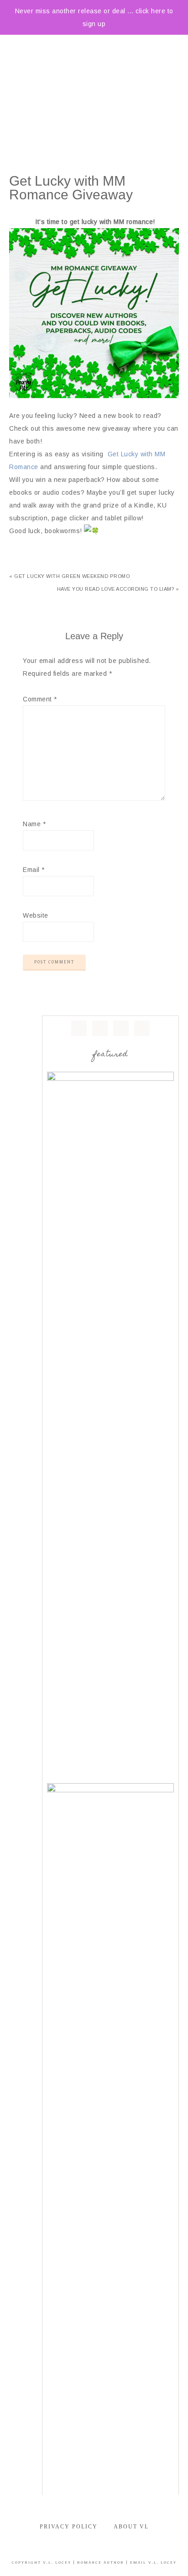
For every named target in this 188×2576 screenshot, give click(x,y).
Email (34, 870)
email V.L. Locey (153, 2563)
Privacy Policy (69, 2527)
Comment (40, 699)
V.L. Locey (57, 2563)
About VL (131, 2527)
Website (36, 915)
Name (34, 824)
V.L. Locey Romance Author (94, 80)
